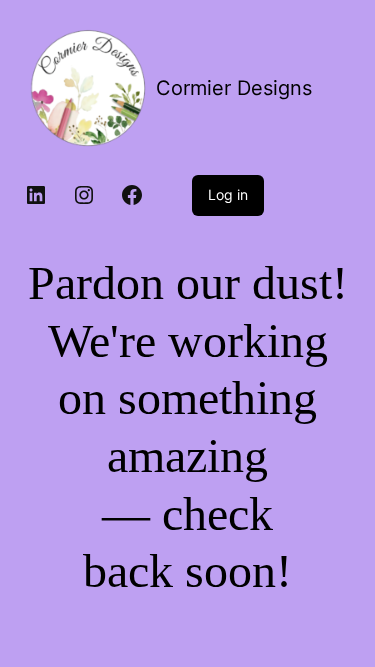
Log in (228, 194)
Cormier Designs (234, 88)
